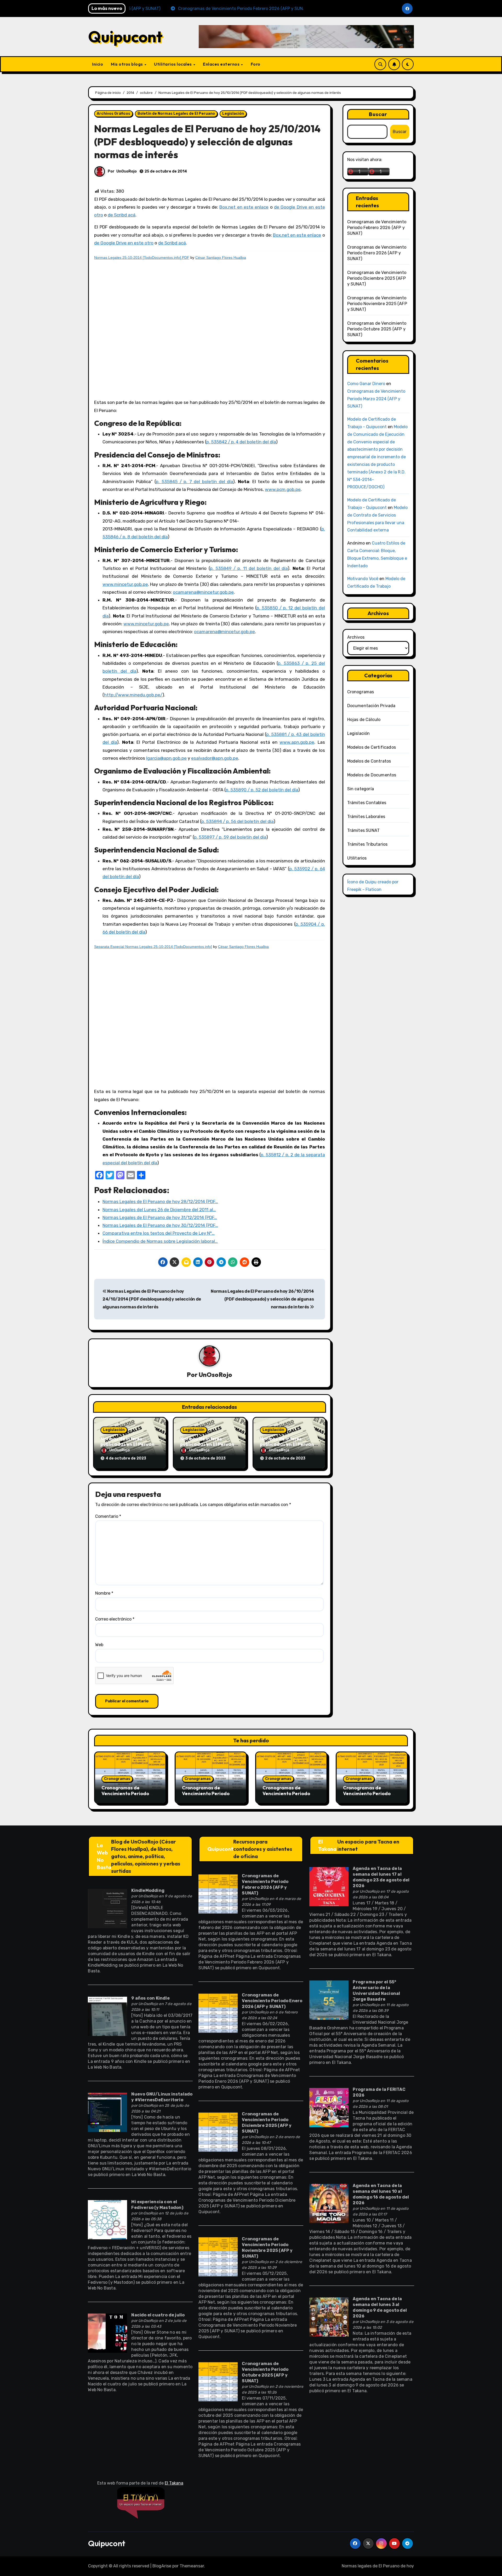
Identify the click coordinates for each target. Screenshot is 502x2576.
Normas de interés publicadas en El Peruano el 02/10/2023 (288, 1444)
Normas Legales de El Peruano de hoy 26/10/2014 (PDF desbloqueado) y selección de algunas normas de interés (262, 1299)
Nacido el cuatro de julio (158, 2315)
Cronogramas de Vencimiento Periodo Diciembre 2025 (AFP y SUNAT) (377, 278)
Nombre (104, 1593)
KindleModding (148, 1890)
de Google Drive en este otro (124, 243)
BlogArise (162, 2566)
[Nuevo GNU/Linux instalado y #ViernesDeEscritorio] (107, 2112)
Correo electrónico (115, 1619)
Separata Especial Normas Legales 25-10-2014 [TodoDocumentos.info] (153, 947)
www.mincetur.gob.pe (125, 584)
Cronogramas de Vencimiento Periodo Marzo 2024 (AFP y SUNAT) (376, 399)
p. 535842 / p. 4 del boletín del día (241, 442)
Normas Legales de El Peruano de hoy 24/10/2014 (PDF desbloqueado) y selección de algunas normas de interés (152, 1299)
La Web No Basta (104, 1856)
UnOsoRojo (127, 171)
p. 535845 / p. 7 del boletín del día (194, 482)
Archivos (356, 637)
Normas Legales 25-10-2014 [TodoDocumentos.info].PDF (142, 257)
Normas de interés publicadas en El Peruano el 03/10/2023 (209, 1444)
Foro (256, 64)
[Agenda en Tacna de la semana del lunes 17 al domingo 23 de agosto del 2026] (329, 1886)
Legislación (233, 114)
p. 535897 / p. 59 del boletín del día (230, 837)
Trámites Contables (367, 803)
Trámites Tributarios (367, 844)
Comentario (108, 1516)
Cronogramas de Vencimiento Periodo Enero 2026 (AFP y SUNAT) (377, 253)
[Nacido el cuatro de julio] (107, 2333)
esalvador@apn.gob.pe (215, 758)
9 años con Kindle (150, 1998)
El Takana (327, 1845)
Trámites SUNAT (364, 830)
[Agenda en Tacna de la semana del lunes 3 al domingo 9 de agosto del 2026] (329, 2317)
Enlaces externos (222, 64)
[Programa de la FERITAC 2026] (329, 2107)
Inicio (98, 64)
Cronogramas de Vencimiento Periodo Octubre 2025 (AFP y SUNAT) (377, 329)
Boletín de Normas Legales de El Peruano (176, 114)
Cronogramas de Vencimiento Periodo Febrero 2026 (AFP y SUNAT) (377, 228)
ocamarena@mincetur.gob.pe (203, 592)
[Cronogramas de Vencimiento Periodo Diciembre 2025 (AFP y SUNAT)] (218, 2132)
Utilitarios (357, 858)
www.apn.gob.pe (297, 742)
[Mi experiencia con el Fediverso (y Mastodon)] (107, 2219)
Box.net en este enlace (244, 207)
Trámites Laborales (366, 817)
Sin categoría (361, 789)
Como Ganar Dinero (366, 384)
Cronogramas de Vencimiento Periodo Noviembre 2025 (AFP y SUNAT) (377, 304)
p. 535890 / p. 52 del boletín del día (262, 790)
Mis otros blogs (127, 64)
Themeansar (192, 2566)
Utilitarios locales (173, 64)
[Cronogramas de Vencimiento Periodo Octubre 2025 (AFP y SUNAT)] (218, 2381)
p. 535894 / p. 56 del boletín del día (237, 821)
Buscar (378, 114)
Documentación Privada (371, 706)
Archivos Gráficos (113, 114)
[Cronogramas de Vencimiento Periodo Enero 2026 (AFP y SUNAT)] (218, 2013)
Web (99, 1645)
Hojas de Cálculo (364, 720)
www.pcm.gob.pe (283, 489)
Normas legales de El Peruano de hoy (378, 2566)
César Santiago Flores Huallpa (221, 257)
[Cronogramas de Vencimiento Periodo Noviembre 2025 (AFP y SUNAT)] (218, 2256)
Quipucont (125, 37)
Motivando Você (363, 579)
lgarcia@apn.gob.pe (166, 758)
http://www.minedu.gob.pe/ (133, 695)
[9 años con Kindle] (107, 2016)
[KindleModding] (107, 1908)
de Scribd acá (122, 215)
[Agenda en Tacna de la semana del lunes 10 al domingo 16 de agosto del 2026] (329, 2203)
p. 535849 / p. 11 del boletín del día (249, 568)
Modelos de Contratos (369, 761)
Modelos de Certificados (372, 747)
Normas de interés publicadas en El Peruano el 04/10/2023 (129, 1444)
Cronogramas (361, 692)
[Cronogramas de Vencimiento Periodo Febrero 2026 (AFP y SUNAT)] (218, 1894)
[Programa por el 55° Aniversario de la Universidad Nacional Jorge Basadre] (329, 1999)
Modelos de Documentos (372, 775)
